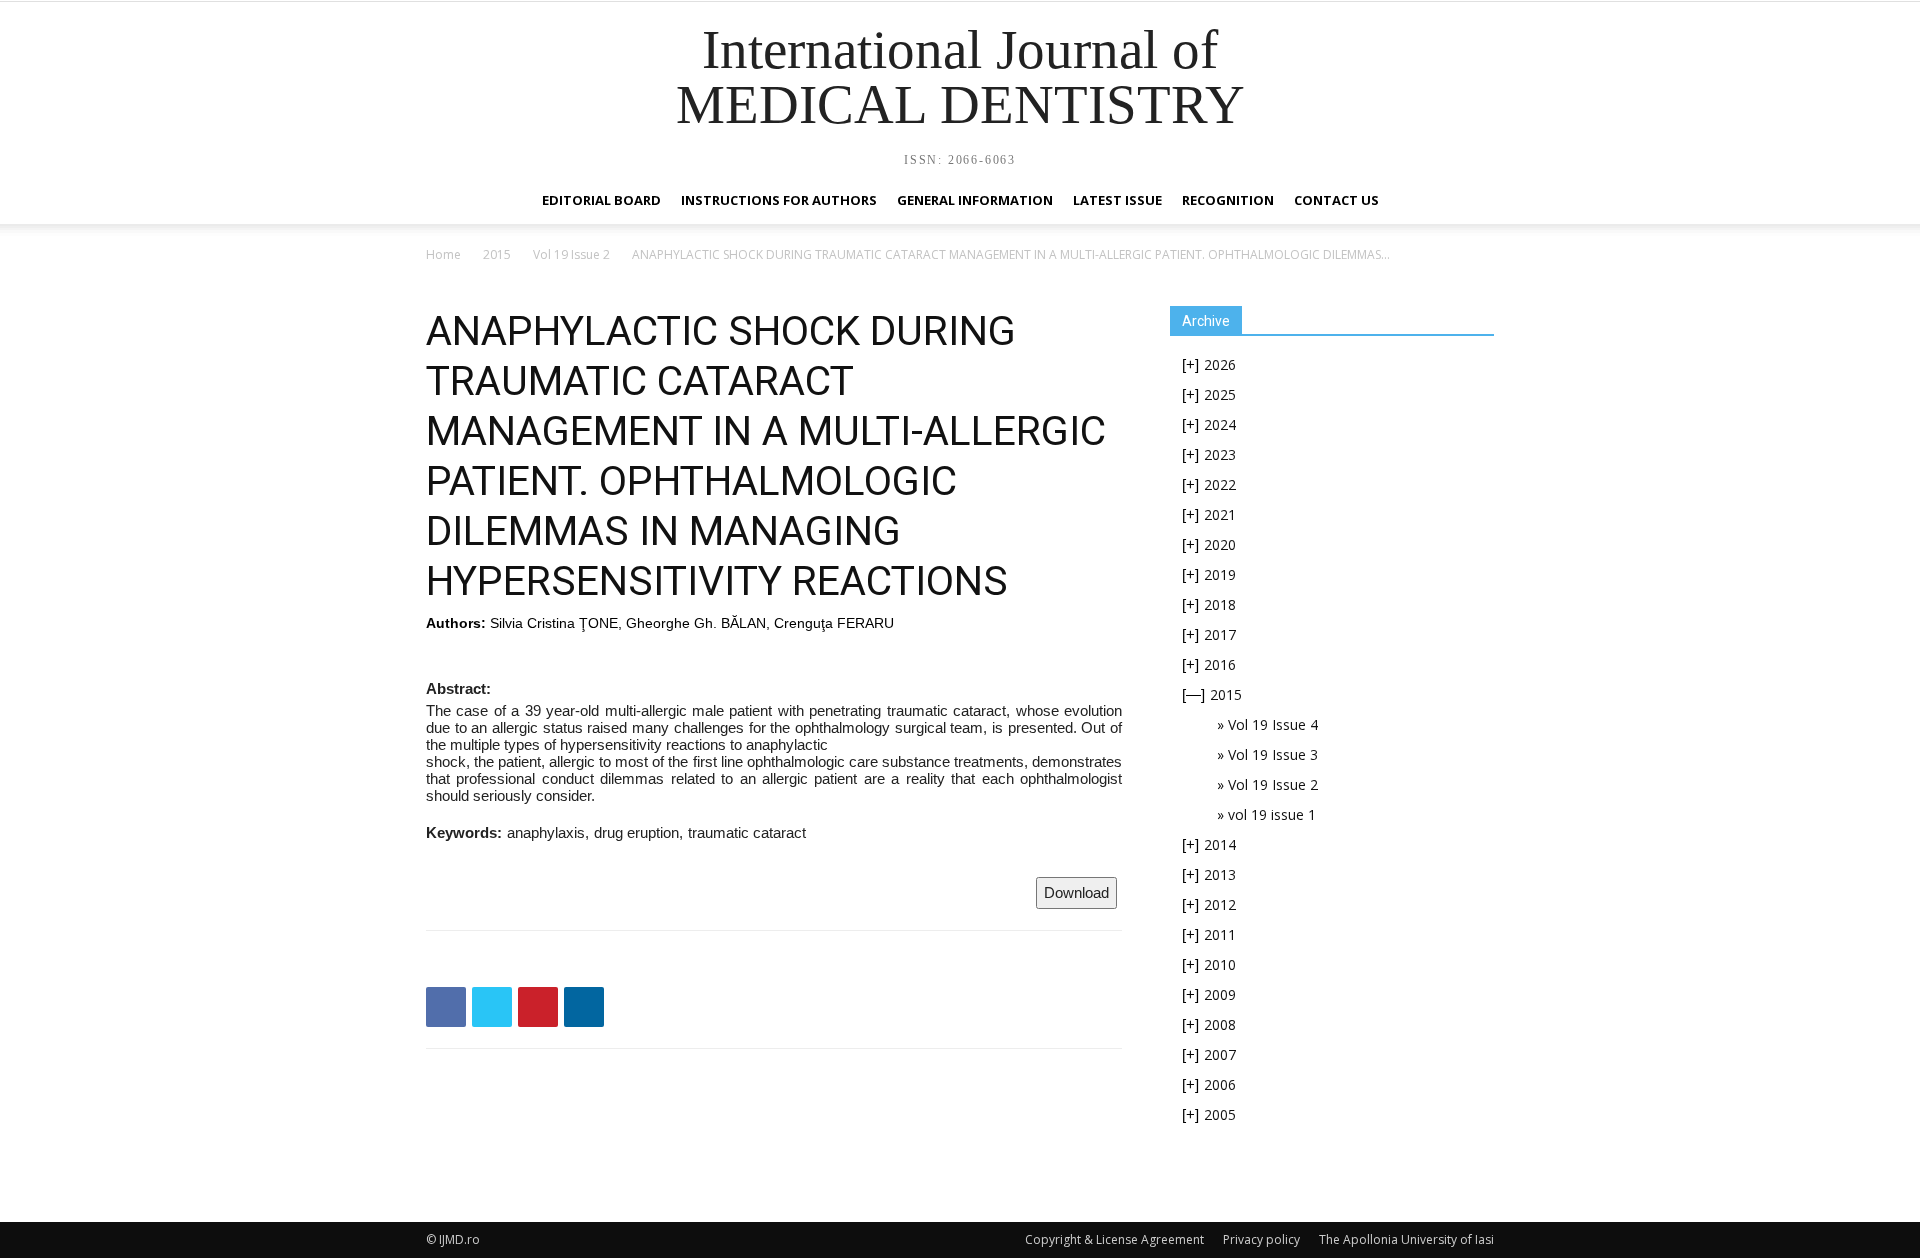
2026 (1220, 364)
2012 (1220, 904)
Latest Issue (1117, 200)
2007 (1220, 1054)
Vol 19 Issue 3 (1273, 754)
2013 (1220, 874)
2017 (1220, 634)
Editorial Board (601, 200)
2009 (1220, 994)
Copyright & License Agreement (1114, 1239)
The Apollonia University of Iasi (1406, 1239)
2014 (1220, 844)
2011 (1220, 934)
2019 (1220, 574)
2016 (1220, 664)
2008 (1220, 1024)
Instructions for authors (779, 200)
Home (443, 254)
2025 (1220, 394)
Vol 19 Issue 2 (571, 254)
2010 (1220, 964)
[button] (1470, 201)
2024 (1220, 424)
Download (1076, 892)
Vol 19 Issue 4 (1273, 724)
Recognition (1228, 200)
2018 (1220, 604)
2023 (1220, 454)
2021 (1220, 514)
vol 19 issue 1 (1272, 814)
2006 (1220, 1084)
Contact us (1336, 200)
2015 (497, 254)
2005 (1220, 1114)
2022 (1220, 484)
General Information (975, 200)
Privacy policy (1261, 1239)
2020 (1220, 544)
